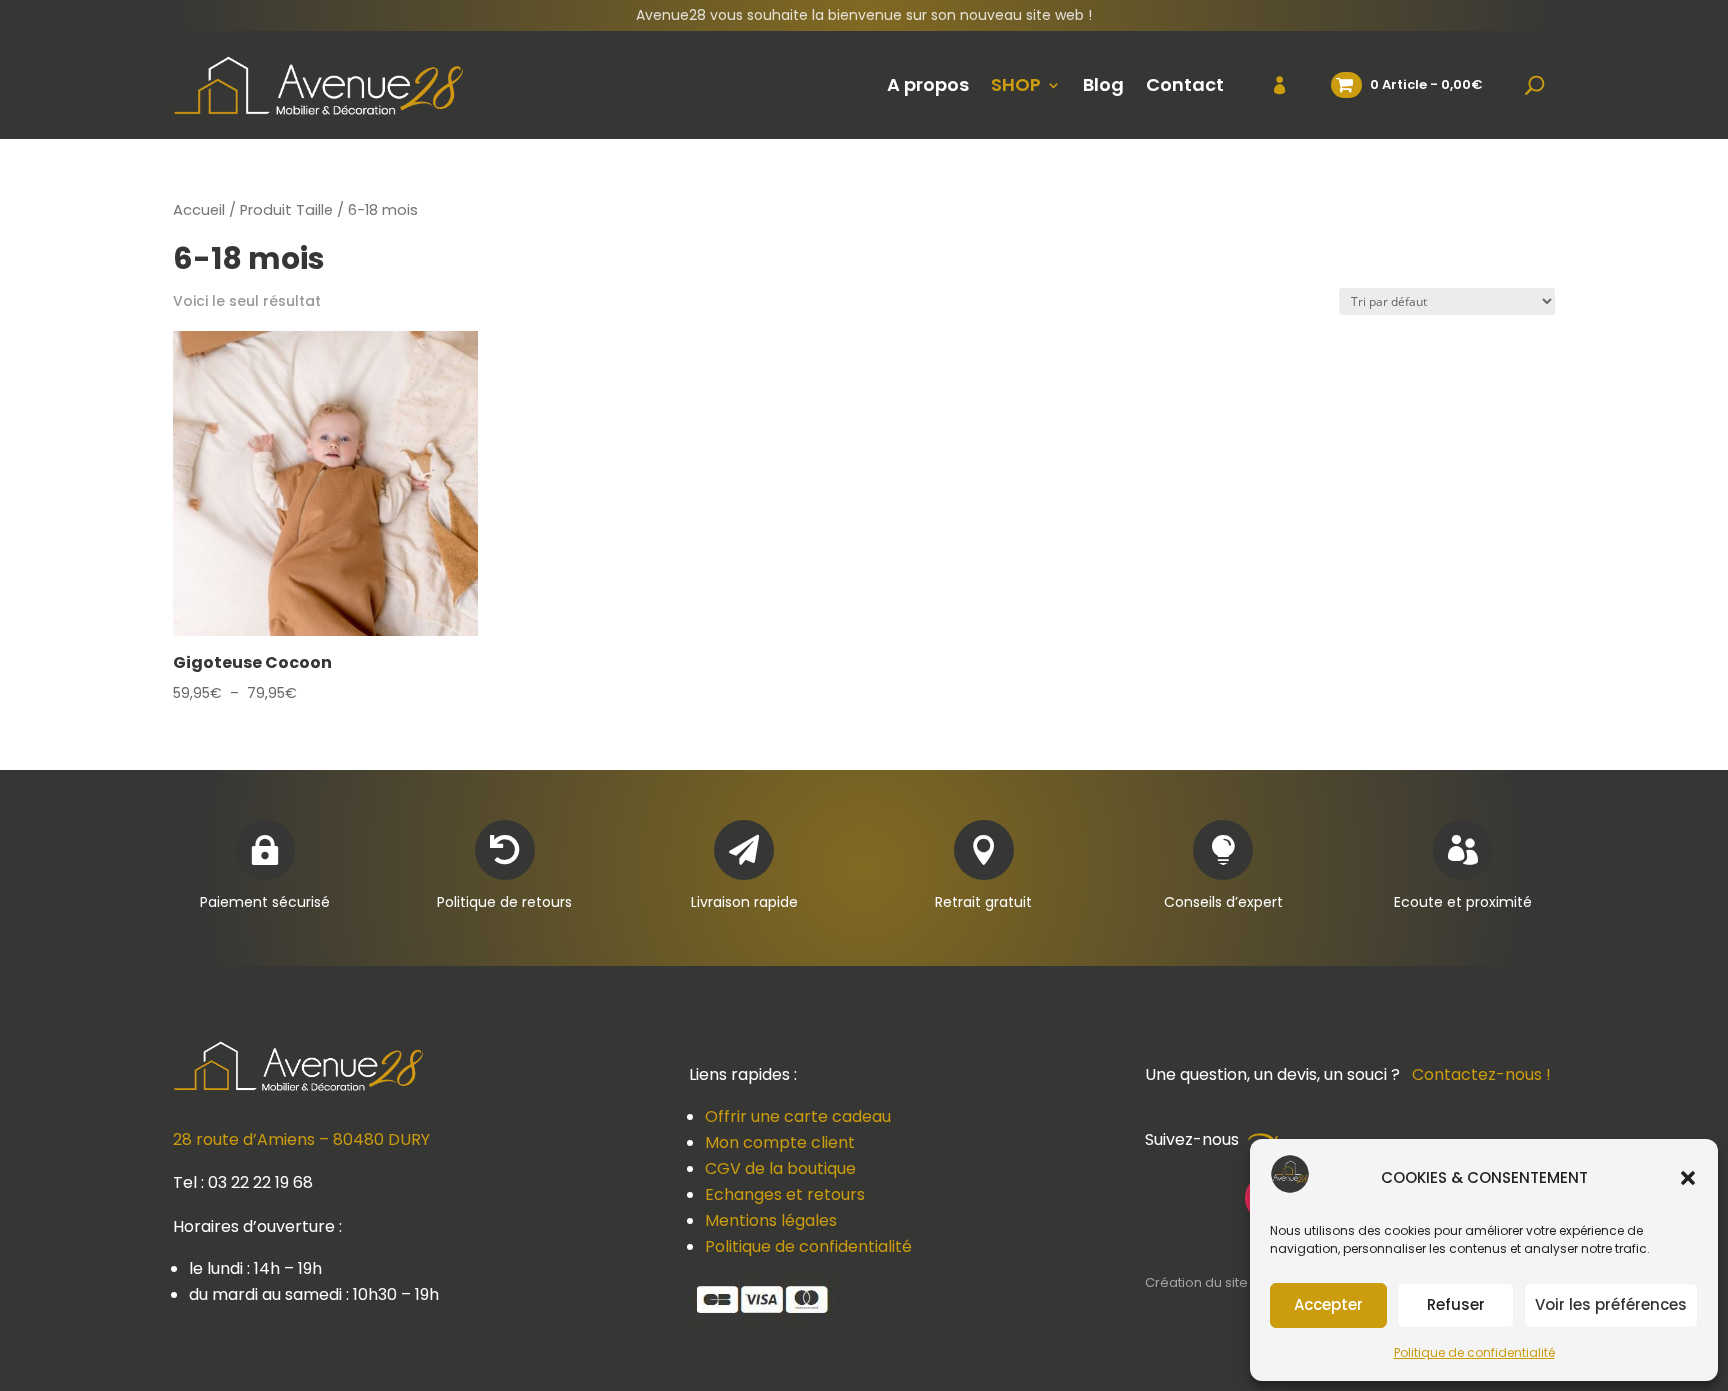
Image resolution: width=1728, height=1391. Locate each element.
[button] (1688, 1178)
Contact (1185, 84)
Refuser (1456, 1304)
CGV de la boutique (780, 1168)
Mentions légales (771, 1220)
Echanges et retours (785, 1194)
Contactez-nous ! (1481, 1074)
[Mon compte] (1267, 85)
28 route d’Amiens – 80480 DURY (301, 1139)
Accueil (199, 210)
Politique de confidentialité (1474, 1352)
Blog (1103, 84)
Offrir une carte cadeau (798, 1116)
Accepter (1328, 1304)
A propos (928, 84)
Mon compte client (780, 1142)
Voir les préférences (1611, 1304)
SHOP (1016, 84)
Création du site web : (1217, 1282)
